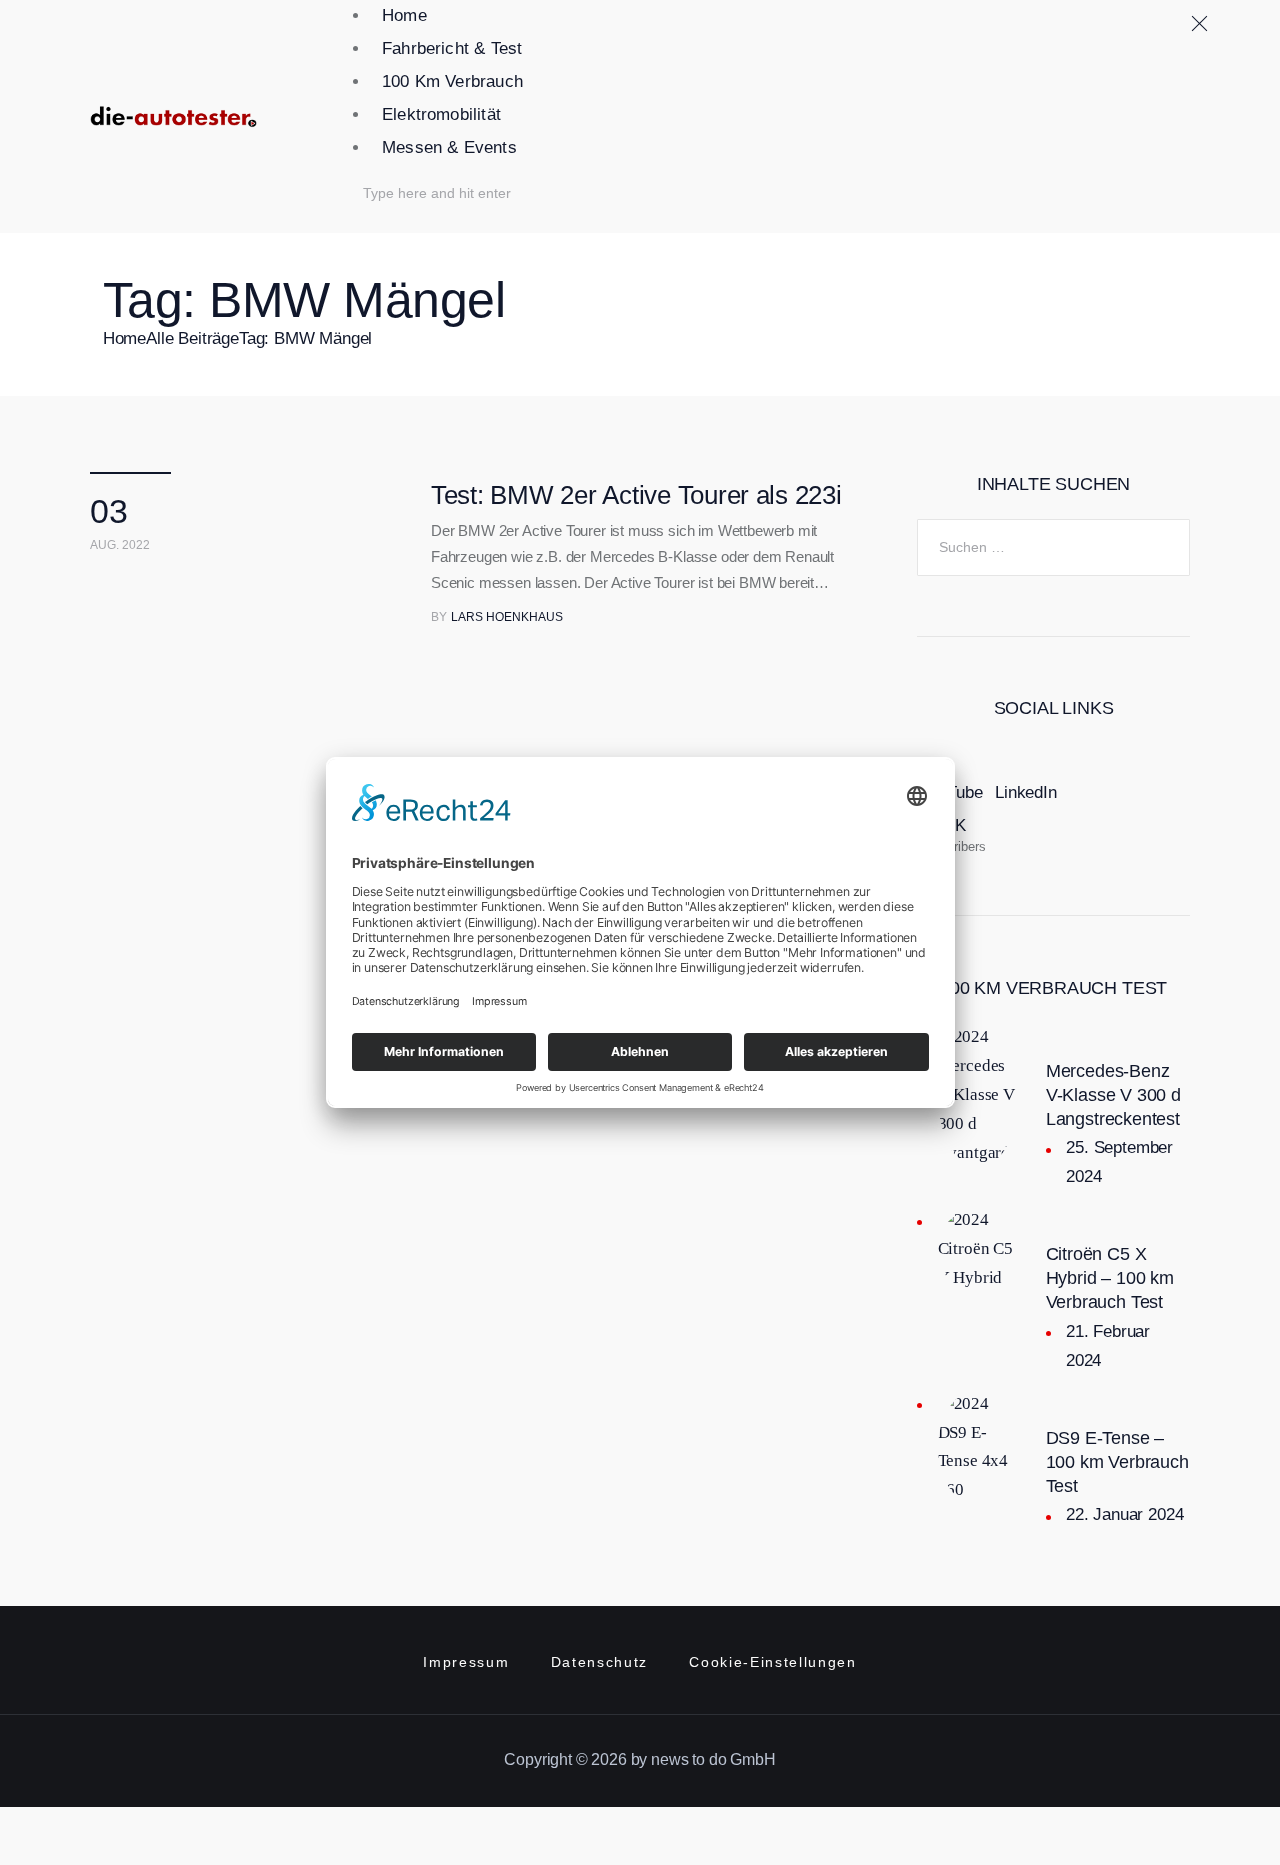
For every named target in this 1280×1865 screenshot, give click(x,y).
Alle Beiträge (192, 338)
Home (124, 338)
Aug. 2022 (120, 545)
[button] (767, 169)
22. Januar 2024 (1124, 1514)
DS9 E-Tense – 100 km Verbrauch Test (1117, 1462)
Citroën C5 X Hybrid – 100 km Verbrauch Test (1110, 1278)
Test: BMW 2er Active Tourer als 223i (636, 495)
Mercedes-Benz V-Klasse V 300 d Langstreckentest (1113, 1095)
